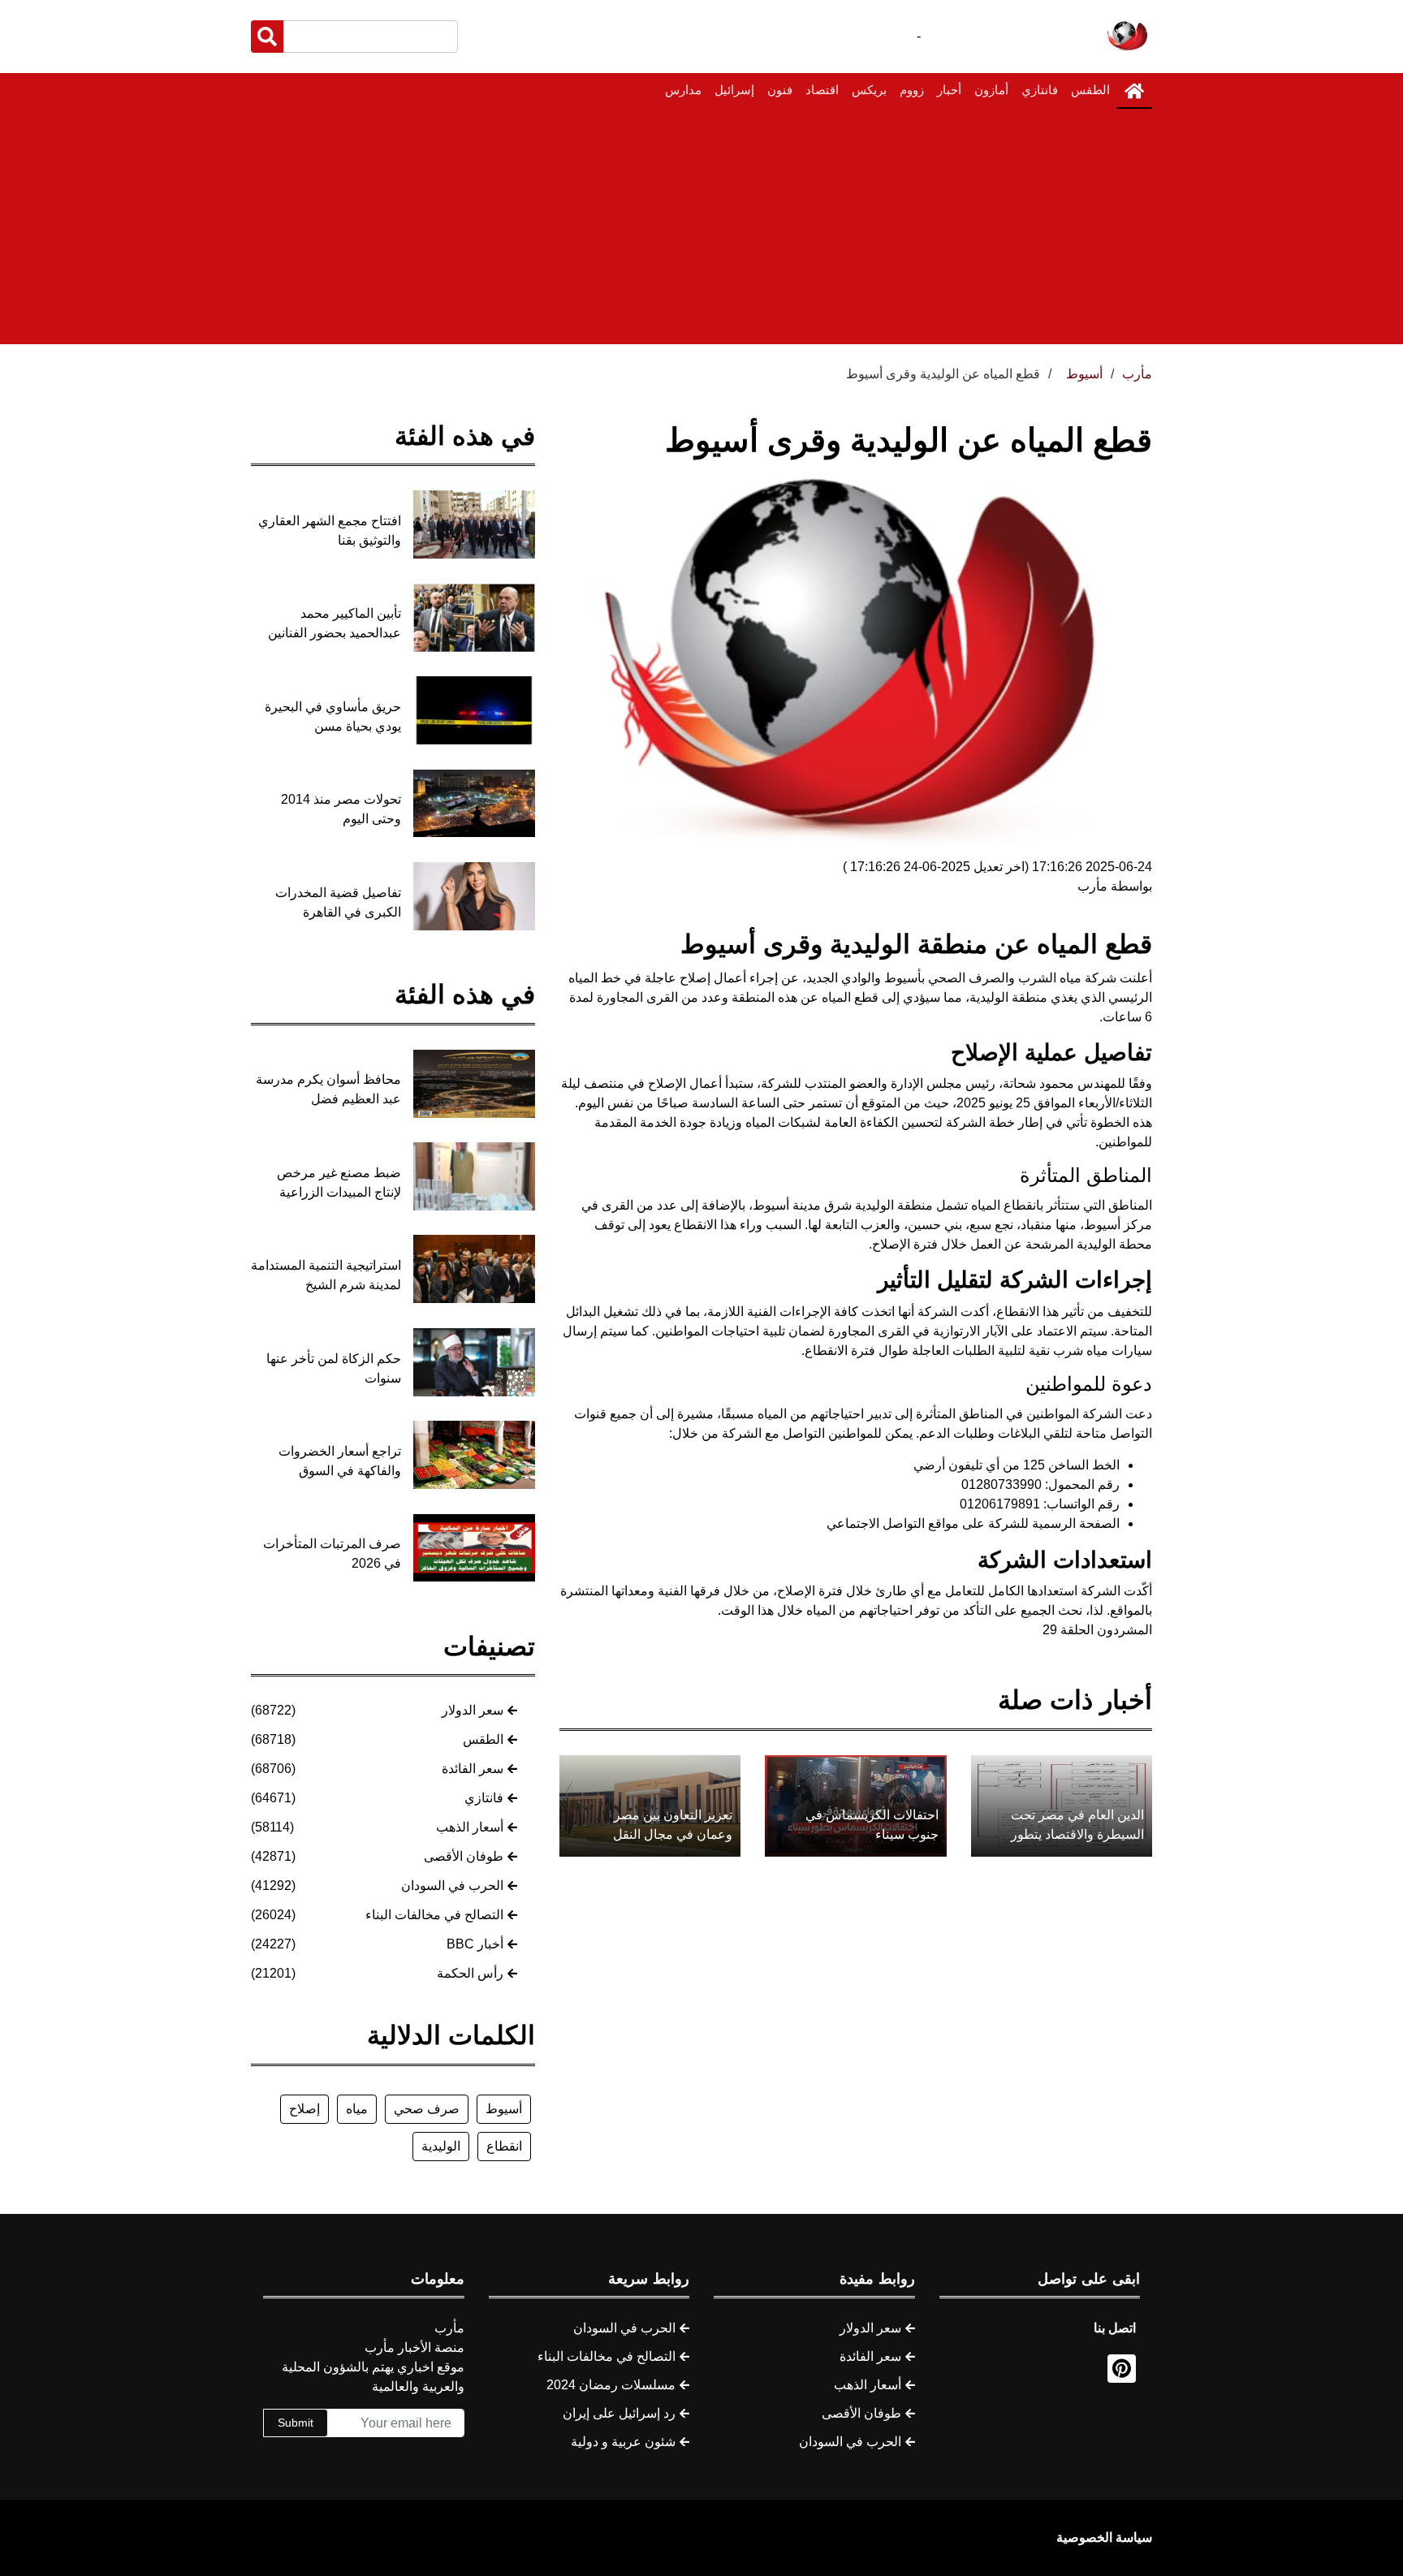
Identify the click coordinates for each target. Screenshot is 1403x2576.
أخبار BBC (475, 1944)
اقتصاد (822, 90)
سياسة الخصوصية (1104, 2537)
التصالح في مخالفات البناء (434, 1915)
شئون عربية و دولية (623, 2442)
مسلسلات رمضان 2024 (611, 2385)
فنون (780, 90)
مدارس (683, 90)
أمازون (991, 90)
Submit (296, 2423)
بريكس (869, 90)
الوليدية (441, 2146)
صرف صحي (427, 2109)
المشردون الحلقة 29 (1097, 1630)
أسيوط (504, 2109)
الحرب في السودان (452, 1886)
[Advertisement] (701, 231)
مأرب (1137, 374)
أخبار (949, 90)
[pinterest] (1122, 2369)
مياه (357, 2109)
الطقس (1090, 90)
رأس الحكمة (470, 1973)
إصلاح (304, 2109)
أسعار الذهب (470, 1827)
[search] (267, 37)
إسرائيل (734, 90)
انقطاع (504, 2146)
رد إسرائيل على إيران (619, 2413)
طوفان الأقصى (464, 1856)
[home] (1134, 91)
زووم (912, 90)
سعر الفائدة (473, 1769)
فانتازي (1040, 90)
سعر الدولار (473, 1710)
